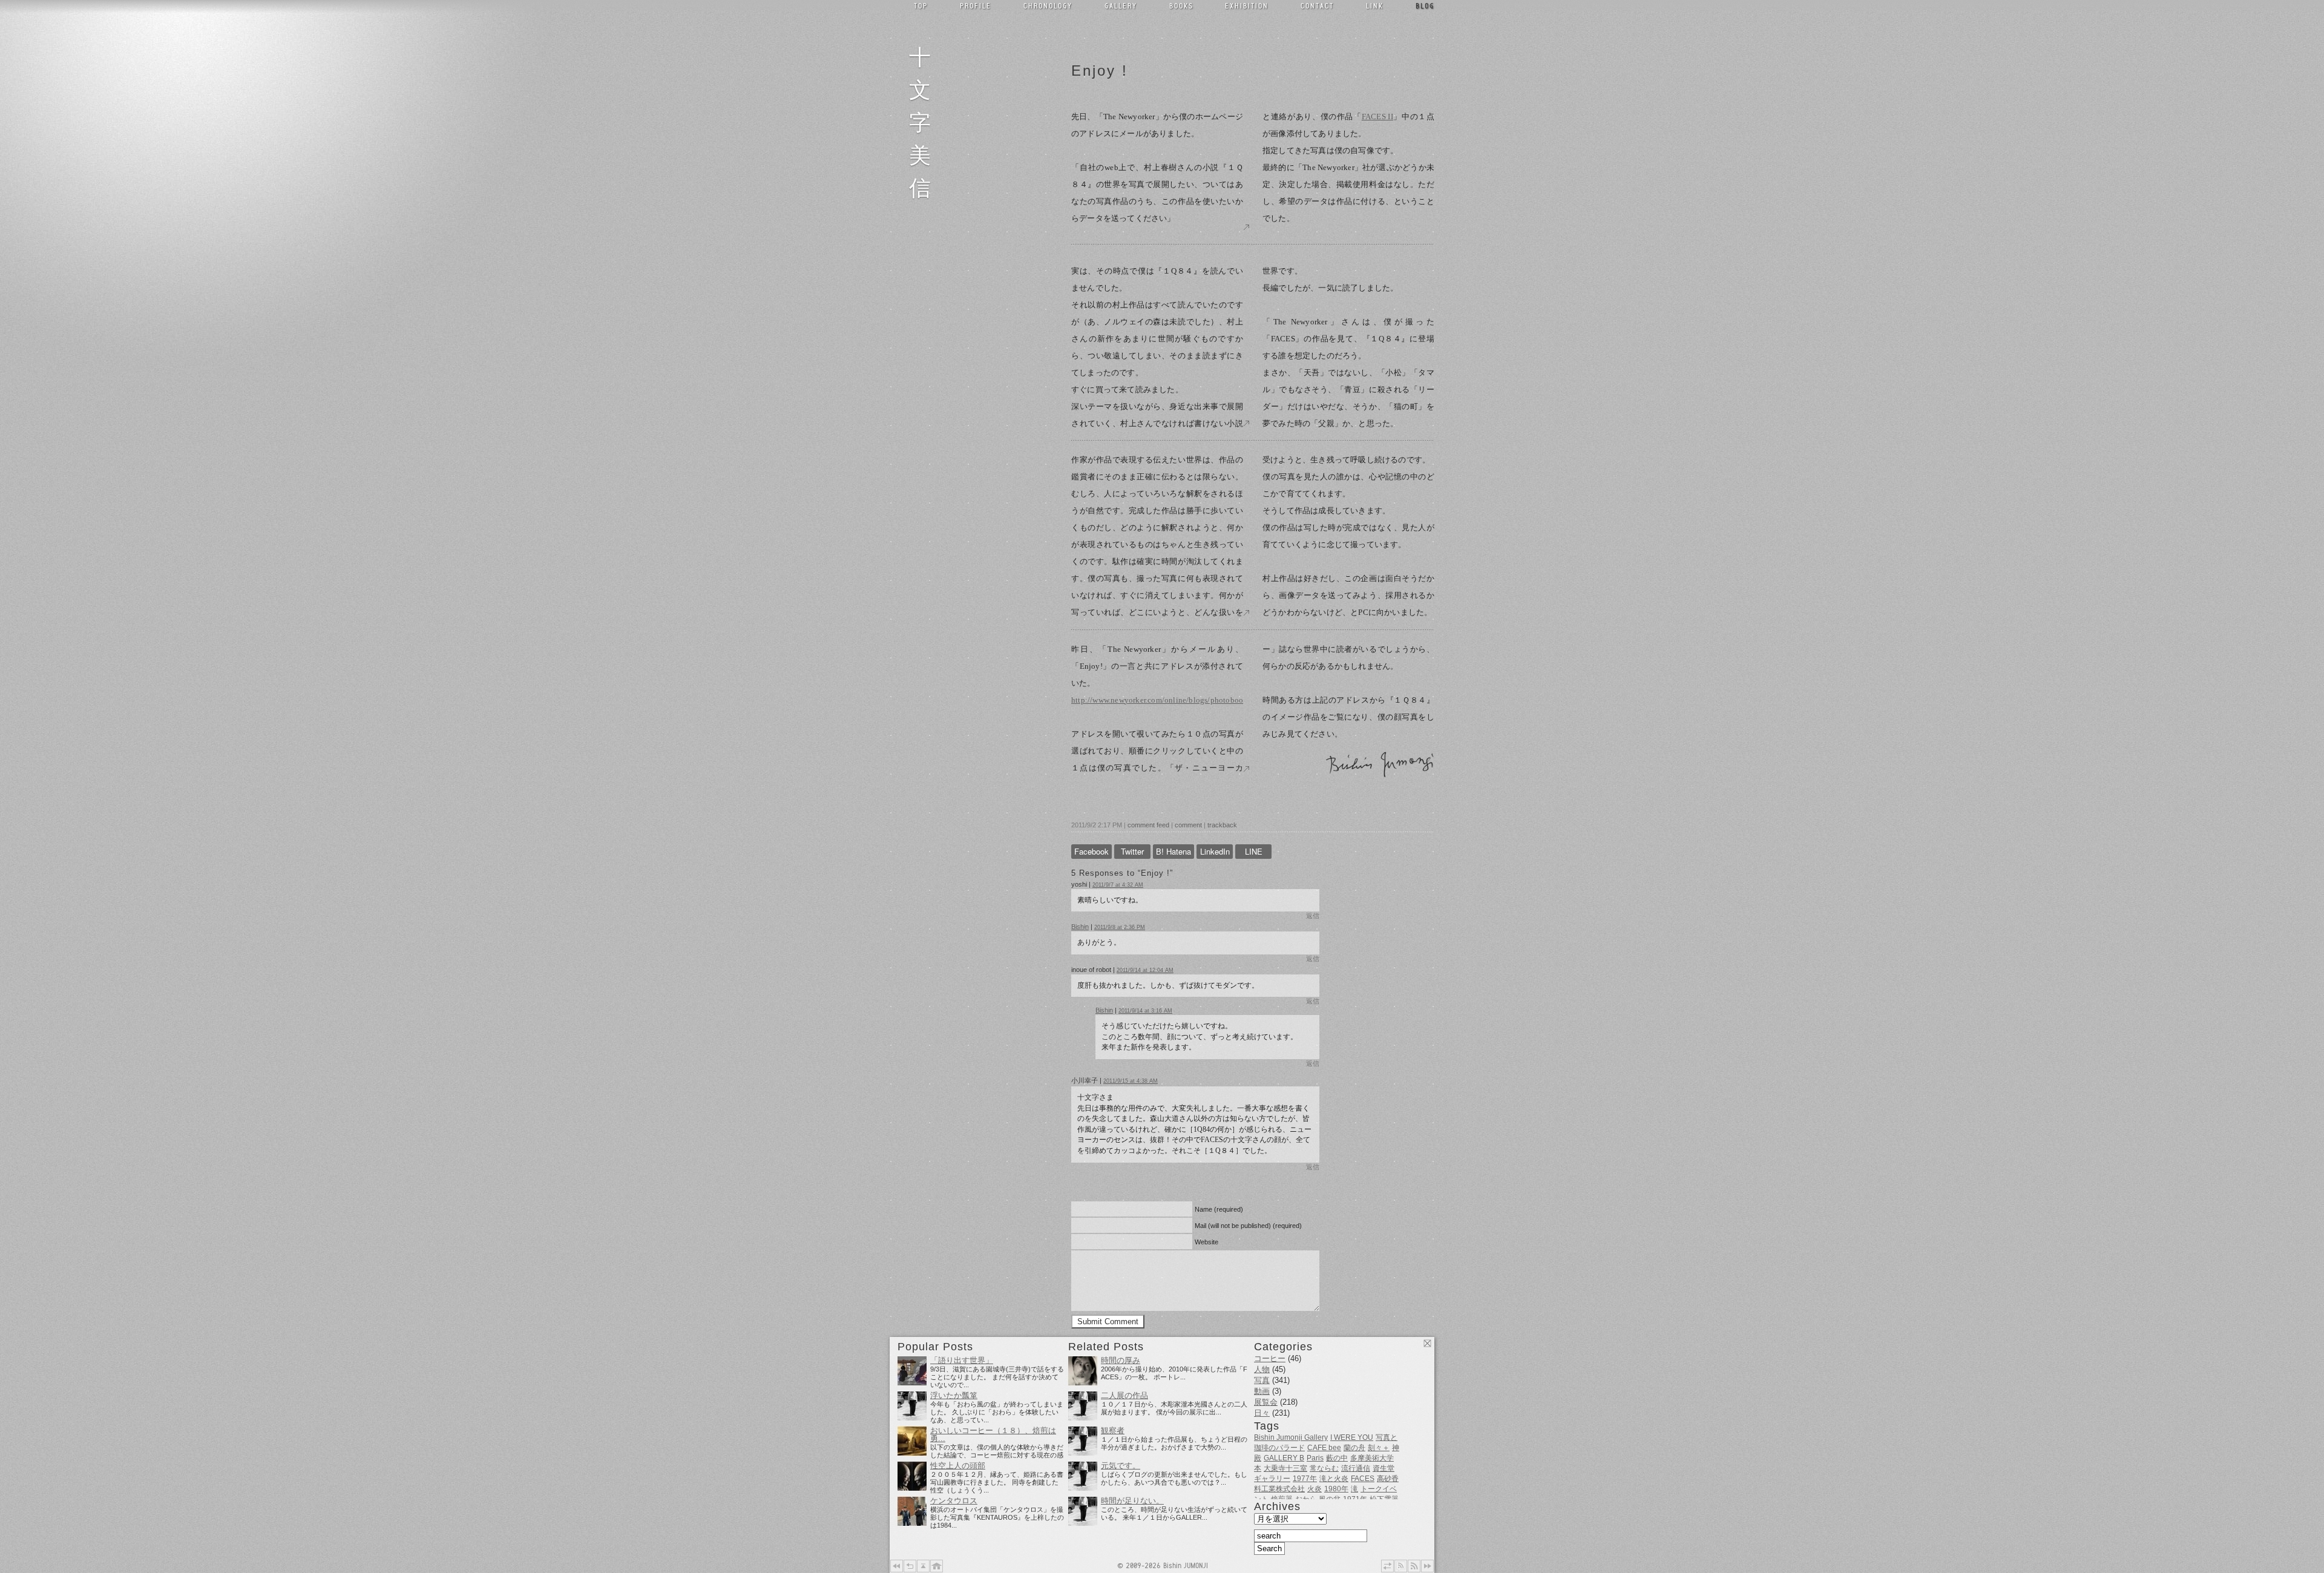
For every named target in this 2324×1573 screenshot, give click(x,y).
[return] (910, 1566)
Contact (1317, 5)
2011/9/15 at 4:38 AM (1131, 1081)
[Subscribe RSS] (1414, 1566)
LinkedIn (1215, 851)
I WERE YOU (1352, 1437)
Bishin (1080, 927)
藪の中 (1337, 1458)
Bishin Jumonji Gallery (1291, 1437)
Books (1181, 5)
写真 (1262, 1380)
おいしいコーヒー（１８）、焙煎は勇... (993, 1435)
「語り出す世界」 (962, 1361)
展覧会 (1266, 1402)
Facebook (1091, 851)
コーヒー (1270, 1358)
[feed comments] (1401, 1566)
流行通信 (1356, 1468)
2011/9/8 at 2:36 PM (1120, 927)
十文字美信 (924, 120)
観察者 (1113, 1431)
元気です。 (1121, 1466)
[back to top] (923, 1566)
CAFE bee (1324, 1448)
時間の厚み (1121, 1361)
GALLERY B (1284, 1458)
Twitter (1132, 851)
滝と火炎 (1334, 1479)
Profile (976, 5)
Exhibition (1247, 5)
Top (921, 5)
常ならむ (1324, 1468)
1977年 (1305, 1479)
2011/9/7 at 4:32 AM (1118, 885)
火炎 (1315, 1489)
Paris (1315, 1458)
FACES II (1377, 117)
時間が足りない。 (1132, 1501)
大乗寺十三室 (1285, 1468)
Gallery (1121, 5)
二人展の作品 (1124, 1396)
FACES (1363, 1479)
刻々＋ (1379, 1448)
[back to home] (937, 1566)
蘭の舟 (1354, 1448)
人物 (1262, 1369)
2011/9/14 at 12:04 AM (1145, 970)
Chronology (1048, 5)
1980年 (1336, 1489)
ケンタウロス (954, 1501)
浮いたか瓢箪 (954, 1396)
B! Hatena (1173, 851)
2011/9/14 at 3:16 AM (1145, 1011)
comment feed (1148, 825)
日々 (1262, 1413)
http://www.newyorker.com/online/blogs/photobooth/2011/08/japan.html (1157, 700)
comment (1188, 825)
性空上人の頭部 (958, 1466)
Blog (1425, 5)
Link (1375, 5)
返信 (1313, 916)
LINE (1254, 851)
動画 (1262, 1391)
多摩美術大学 (1372, 1458)
